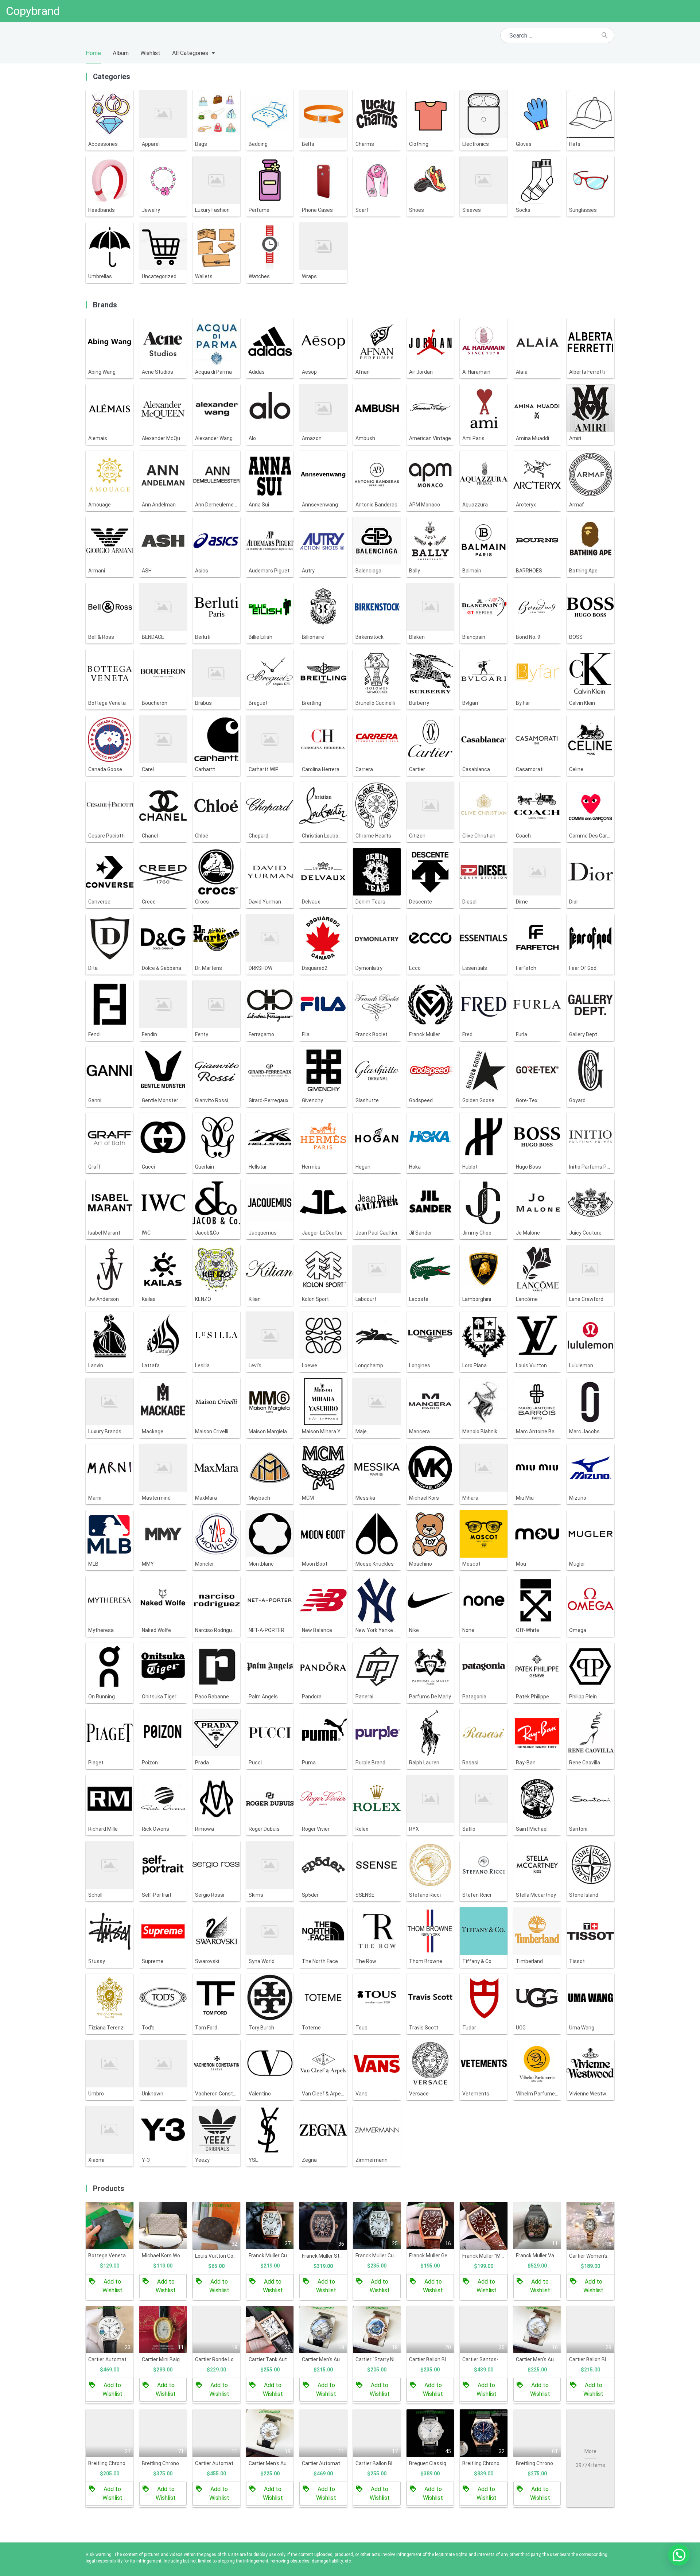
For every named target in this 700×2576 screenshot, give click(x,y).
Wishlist (150, 53)
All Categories (190, 53)
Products (109, 2188)
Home (93, 53)
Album (121, 53)
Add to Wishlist (112, 2286)
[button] (679, 2555)
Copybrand (33, 11)
